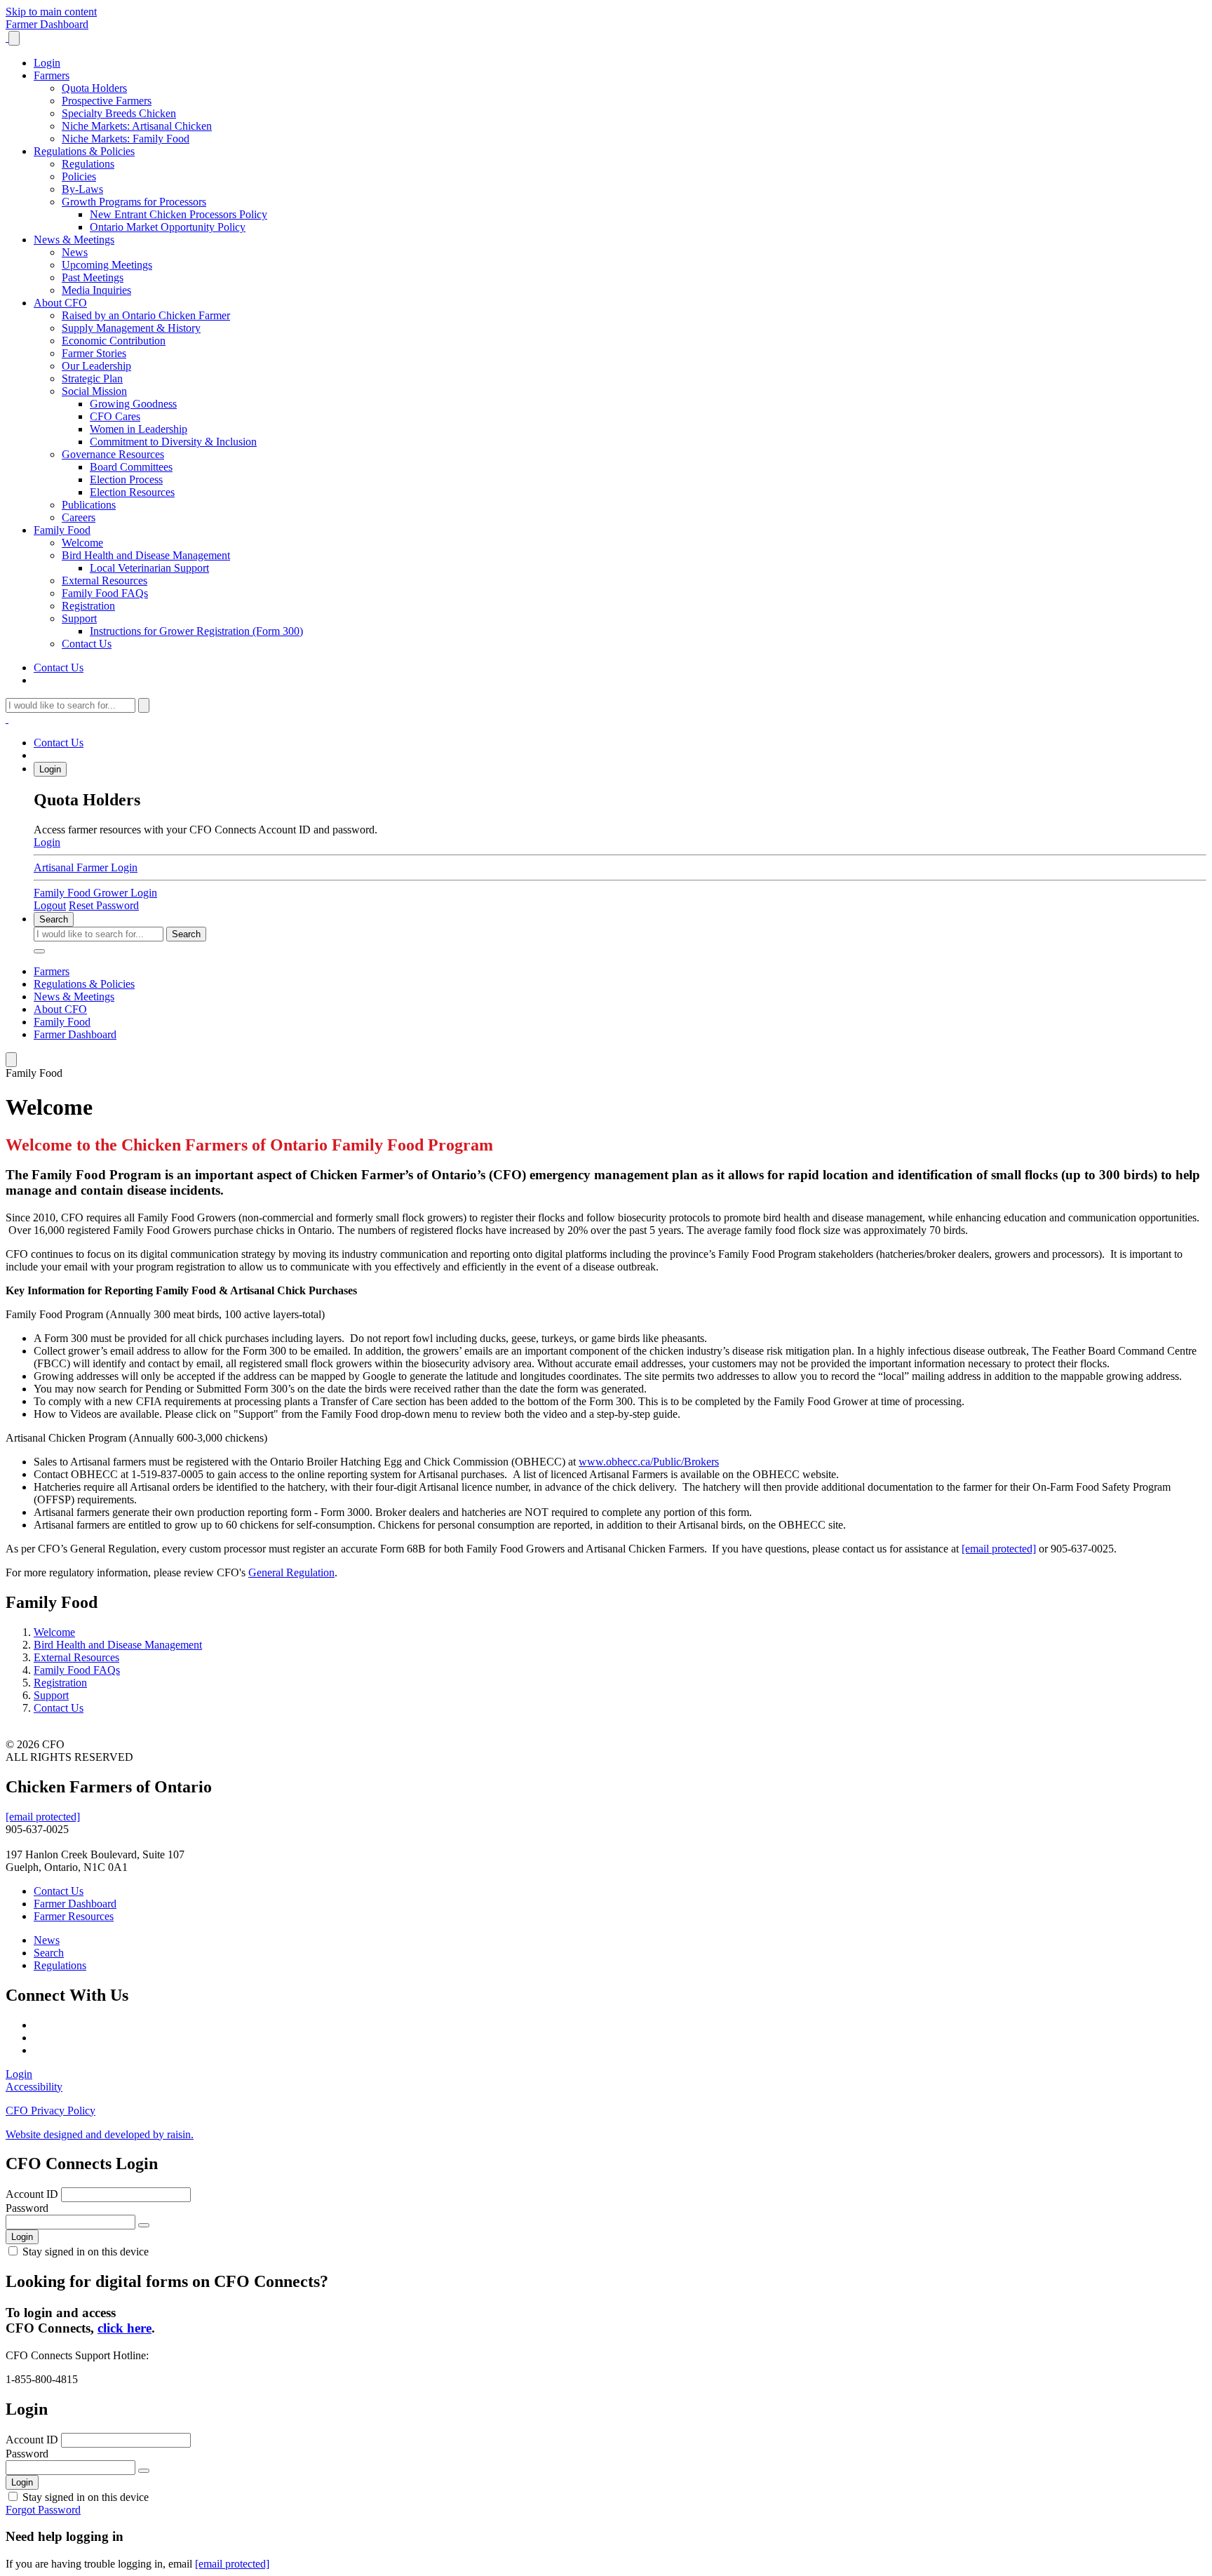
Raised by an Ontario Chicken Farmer (146, 315)
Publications (89, 505)
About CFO (60, 303)
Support (79, 618)
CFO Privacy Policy (50, 2111)
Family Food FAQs (105, 593)
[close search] (39, 951)
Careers (79, 517)
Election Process (126, 479)
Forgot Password (43, 2510)
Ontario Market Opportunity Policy (168, 227)
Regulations (88, 164)
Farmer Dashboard (47, 24)
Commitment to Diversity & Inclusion (173, 442)
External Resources (105, 581)
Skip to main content (51, 12)
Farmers (52, 75)
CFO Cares (115, 416)
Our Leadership (96, 366)
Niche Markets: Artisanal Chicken (137, 126)
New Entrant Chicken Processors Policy (179, 214)
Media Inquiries (96, 290)
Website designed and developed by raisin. (100, 2134)
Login (47, 63)
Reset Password (104, 905)
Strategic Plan (92, 378)
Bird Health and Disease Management (146, 555)
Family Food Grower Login (95, 893)
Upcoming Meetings (107, 265)
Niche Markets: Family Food (126, 139)
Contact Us (87, 644)
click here (124, 2328)
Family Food (62, 530)
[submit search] (144, 705)
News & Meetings (74, 240)
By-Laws (82, 189)
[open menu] (11, 1060)
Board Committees (131, 467)
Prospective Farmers (107, 101)
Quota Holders (94, 88)
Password (27, 2208)
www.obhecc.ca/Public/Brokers (649, 1462)
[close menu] (14, 38)
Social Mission (94, 391)
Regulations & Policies (84, 151)
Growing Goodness (133, 404)
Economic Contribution (114, 341)
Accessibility (34, 2087)
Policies (79, 176)
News (75, 252)
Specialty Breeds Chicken (119, 113)
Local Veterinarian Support (149, 568)
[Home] (7, 38)
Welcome (82, 543)
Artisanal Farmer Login (86, 867)
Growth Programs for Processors (134, 202)
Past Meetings (93, 277)
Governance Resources (113, 454)
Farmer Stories (94, 353)
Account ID (32, 2194)
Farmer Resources (74, 1916)
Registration (88, 606)
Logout (50, 905)
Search (54, 919)
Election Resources (132, 492)
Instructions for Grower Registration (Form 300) (196, 631)
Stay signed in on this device (86, 2252)
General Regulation (291, 1572)
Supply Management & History (131, 328)
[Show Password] (144, 2225)
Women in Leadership (139, 429)
